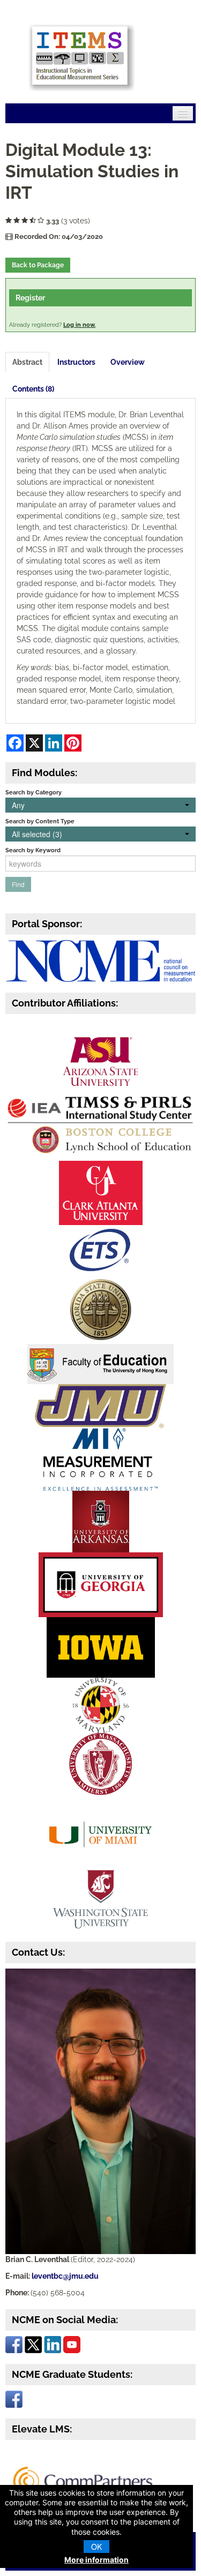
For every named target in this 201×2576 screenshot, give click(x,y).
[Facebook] (14, 2344)
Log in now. (79, 325)
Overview (128, 362)
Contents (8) (33, 389)
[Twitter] (33, 2344)
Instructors (76, 362)
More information (96, 2560)
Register (30, 298)
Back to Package (38, 265)
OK (96, 2547)
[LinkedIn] (53, 2344)
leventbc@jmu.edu (65, 2276)
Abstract (27, 362)
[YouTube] (72, 2344)
